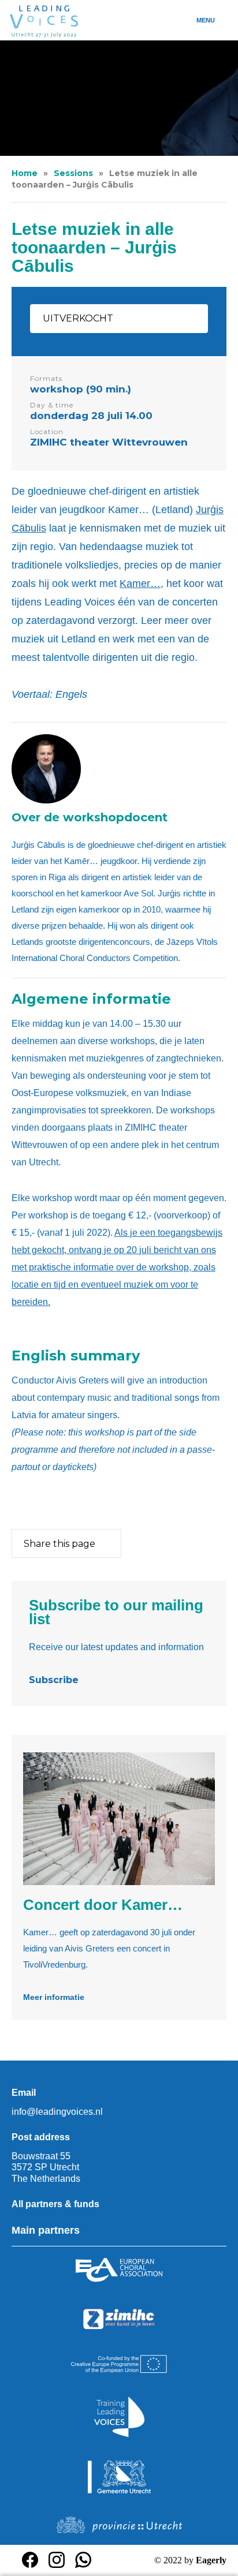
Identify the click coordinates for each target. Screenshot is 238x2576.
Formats (46, 378)
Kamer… (140, 584)
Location (47, 431)
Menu (206, 20)
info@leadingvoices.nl (57, 2112)
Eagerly (211, 2560)
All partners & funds (55, 2204)
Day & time (52, 405)
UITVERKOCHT (78, 318)
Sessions (73, 173)
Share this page (59, 1544)
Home (25, 173)
